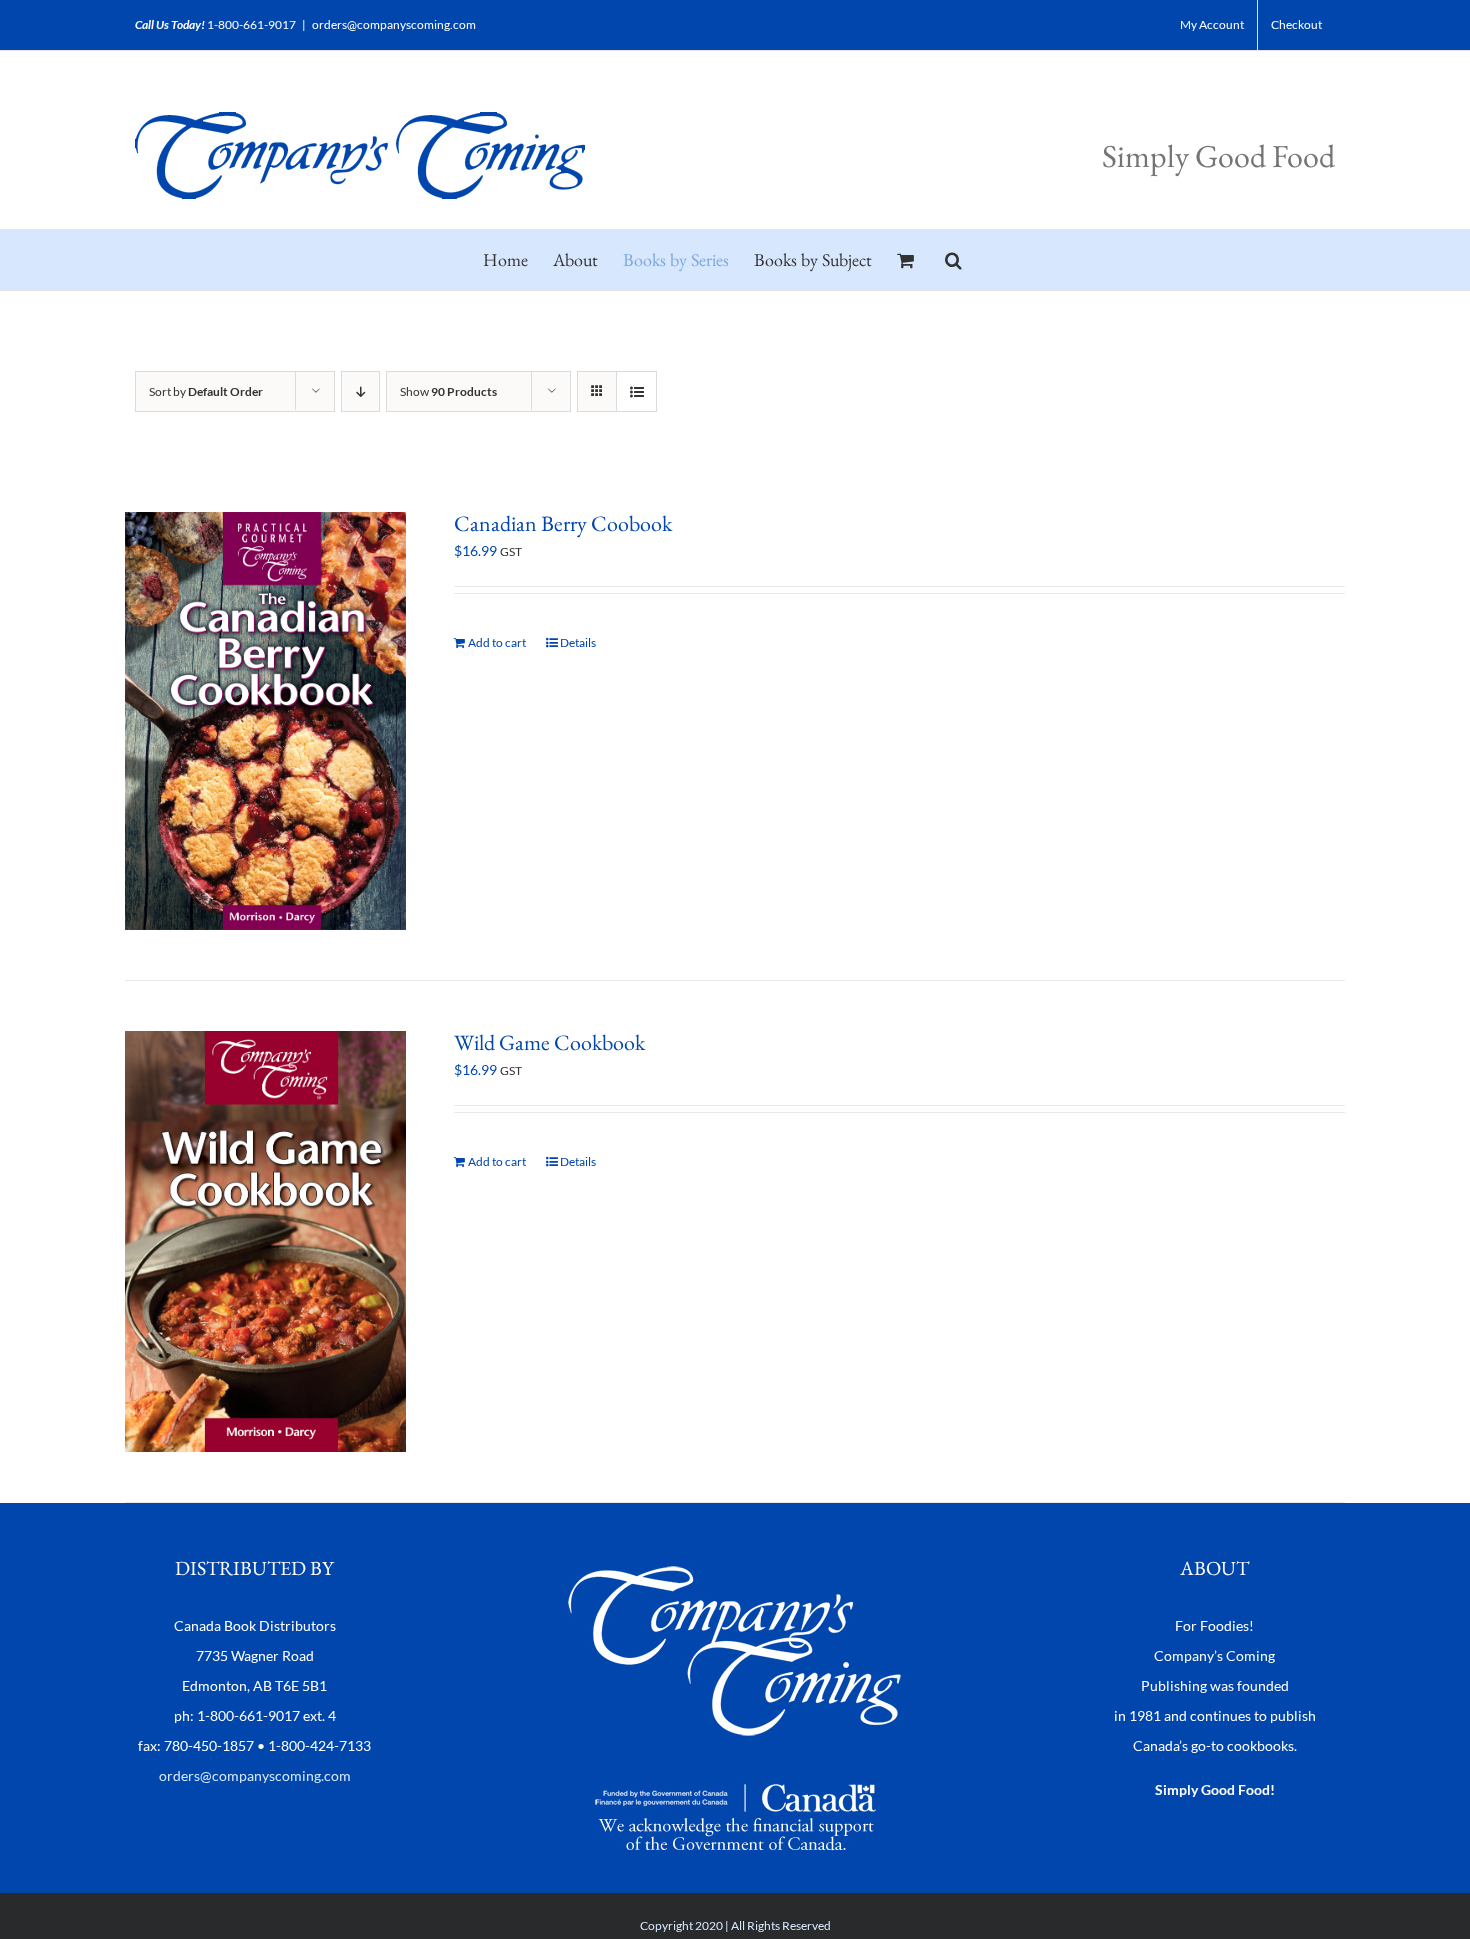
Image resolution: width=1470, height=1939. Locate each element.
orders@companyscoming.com (394, 24)
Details (578, 642)
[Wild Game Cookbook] (265, 1241)
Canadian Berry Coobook (563, 523)
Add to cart (497, 642)
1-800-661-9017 (251, 24)
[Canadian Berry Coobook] (265, 721)
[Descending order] (360, 391)
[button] (953, 260)
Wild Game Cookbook (549, 1042)
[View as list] (636, 391)
